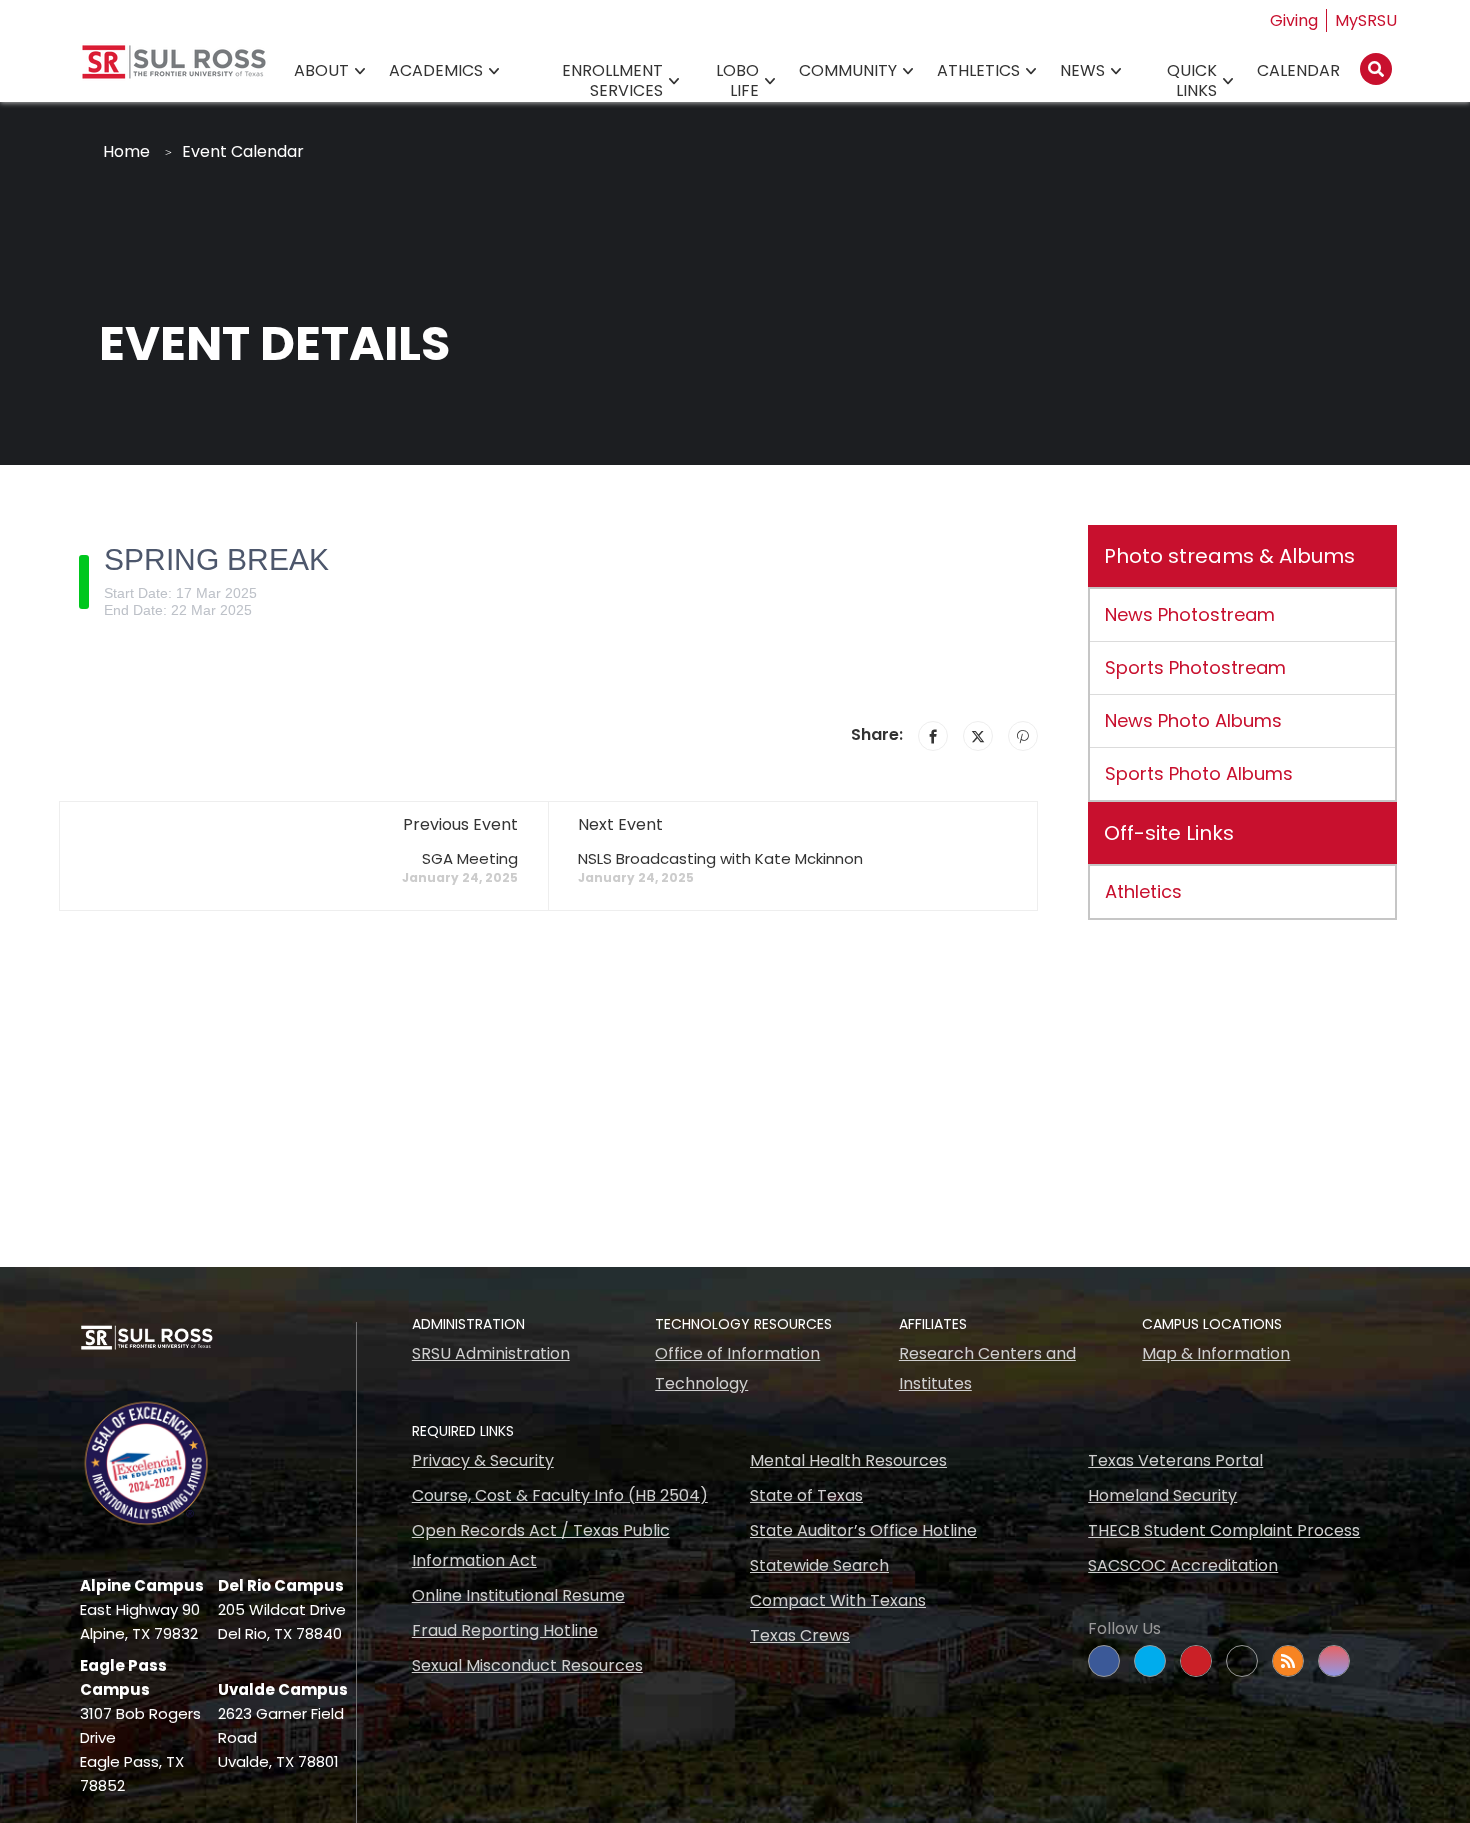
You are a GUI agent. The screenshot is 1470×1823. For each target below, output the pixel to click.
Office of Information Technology (737, 1368)
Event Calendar (243, 151)
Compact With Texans (838, 1600)
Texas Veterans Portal (1175, 1460)
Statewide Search (819, 1565)
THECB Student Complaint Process (1224, 1530)
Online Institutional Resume (518, 1595)
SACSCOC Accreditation (1183, 1565)
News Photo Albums (1193, 720)
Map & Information (1216, 1353)
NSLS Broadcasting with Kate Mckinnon (720, 858)
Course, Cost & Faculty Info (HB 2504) (560, 1495)
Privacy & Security (483, 1460)
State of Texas (806, 1495)
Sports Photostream (1195, 667)
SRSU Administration (491, 1353)
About (321, 70)
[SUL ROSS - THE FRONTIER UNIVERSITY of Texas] (174, 69)
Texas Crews (800, 1635)
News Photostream (1190, 614)
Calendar (1298, 70)
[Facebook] (933, 736)
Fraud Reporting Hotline (505, 1630)
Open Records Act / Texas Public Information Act (541, 1545)
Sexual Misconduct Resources (527, 1665)
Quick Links (1192, 80)
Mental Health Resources (848, 1460)
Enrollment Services (612, 80)
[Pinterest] (1023, 736)
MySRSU (1366, 20)
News (1082, 70)
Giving (1294, 20)
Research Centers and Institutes (987, 1368)
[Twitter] (978, 736)
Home (126, 151)
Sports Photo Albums (1199, 773)
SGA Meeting (470, 858)
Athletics (978, 70)
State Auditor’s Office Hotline (863, 1530)
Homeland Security (1162, 1495)
